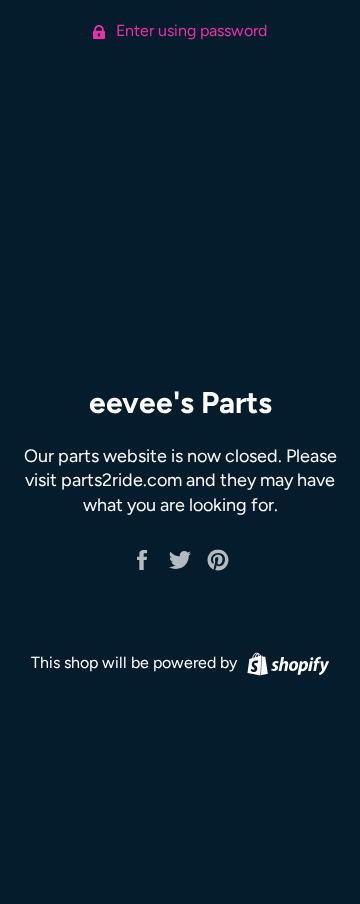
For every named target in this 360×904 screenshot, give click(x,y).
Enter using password (189, 30)
